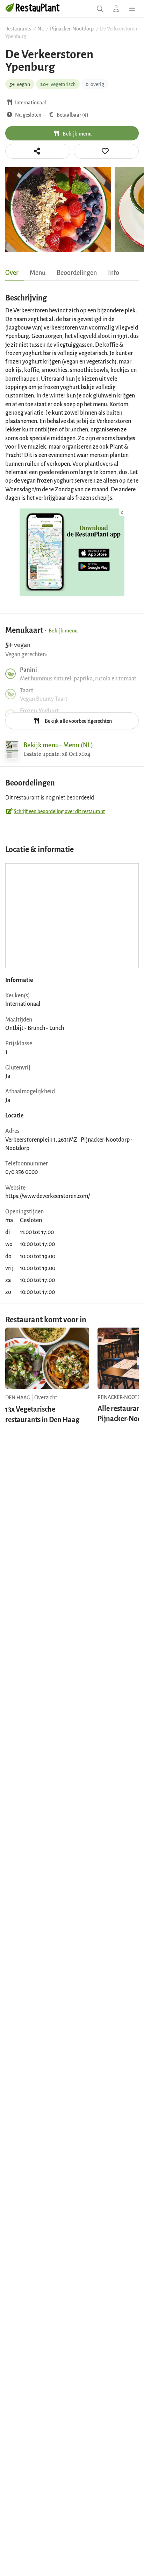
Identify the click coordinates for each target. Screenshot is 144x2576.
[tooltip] (106, 151)
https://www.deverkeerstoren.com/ (48, 1196)
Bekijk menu (77, 133)
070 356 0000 (21, 1171)
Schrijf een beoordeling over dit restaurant (59, 811)
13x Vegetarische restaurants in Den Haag (42, 1414)
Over (12, 272)
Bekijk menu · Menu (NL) (58, 745)
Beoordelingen (77, 272)
